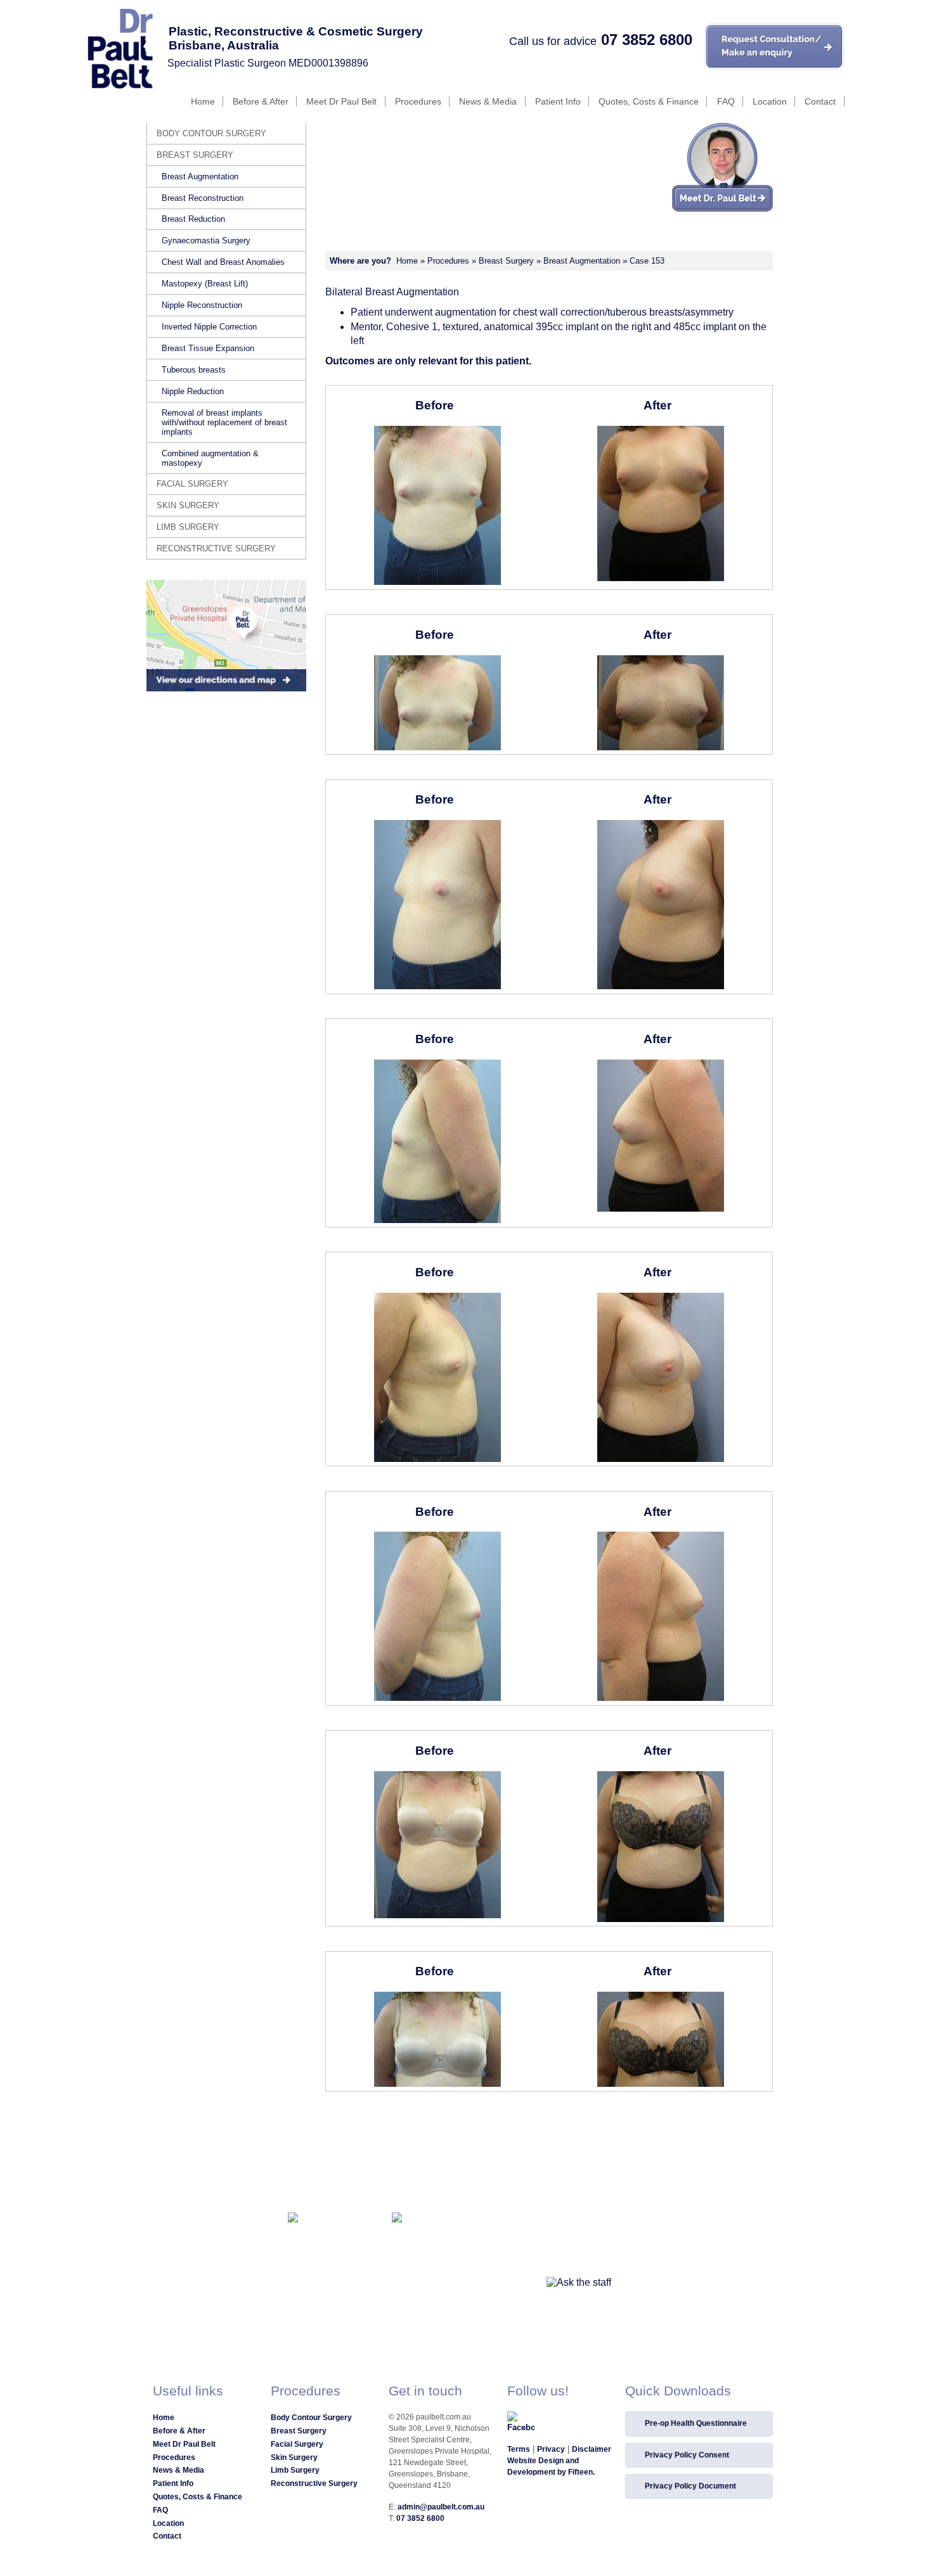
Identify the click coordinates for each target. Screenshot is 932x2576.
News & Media (488, 101)
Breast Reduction (193, 219)
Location (770, 101)
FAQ (726, 101)
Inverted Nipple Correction (209, 327)
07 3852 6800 (647, 40)
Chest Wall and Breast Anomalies (223, 262)
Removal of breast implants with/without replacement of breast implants (224, 422)
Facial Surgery (192, 484)
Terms (519, 2449)
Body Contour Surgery (211, 133)
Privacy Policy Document (690, 2486)
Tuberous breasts (194, 370)
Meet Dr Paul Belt (341, 101)
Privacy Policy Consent (687, 2455)
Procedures (418, 101)
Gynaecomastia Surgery (206, 240)
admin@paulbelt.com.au (441, 2507)
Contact (820, 101)
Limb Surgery (188, 527)
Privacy (551, 2449)
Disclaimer (592, 2449)
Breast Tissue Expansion (208, 348)
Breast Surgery (506, 261)
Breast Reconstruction (203, 198)
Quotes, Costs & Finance (649, 101)
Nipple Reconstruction (202, 305)
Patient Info (558, 101)
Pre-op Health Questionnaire (696, 2423)
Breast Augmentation (582, 261)
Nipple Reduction (193, 391)
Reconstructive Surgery (216, 548)
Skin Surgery (188, 505)
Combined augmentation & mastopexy (210, 458)
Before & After (261, 101)
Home (203, 101)
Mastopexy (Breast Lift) (205, 284)
